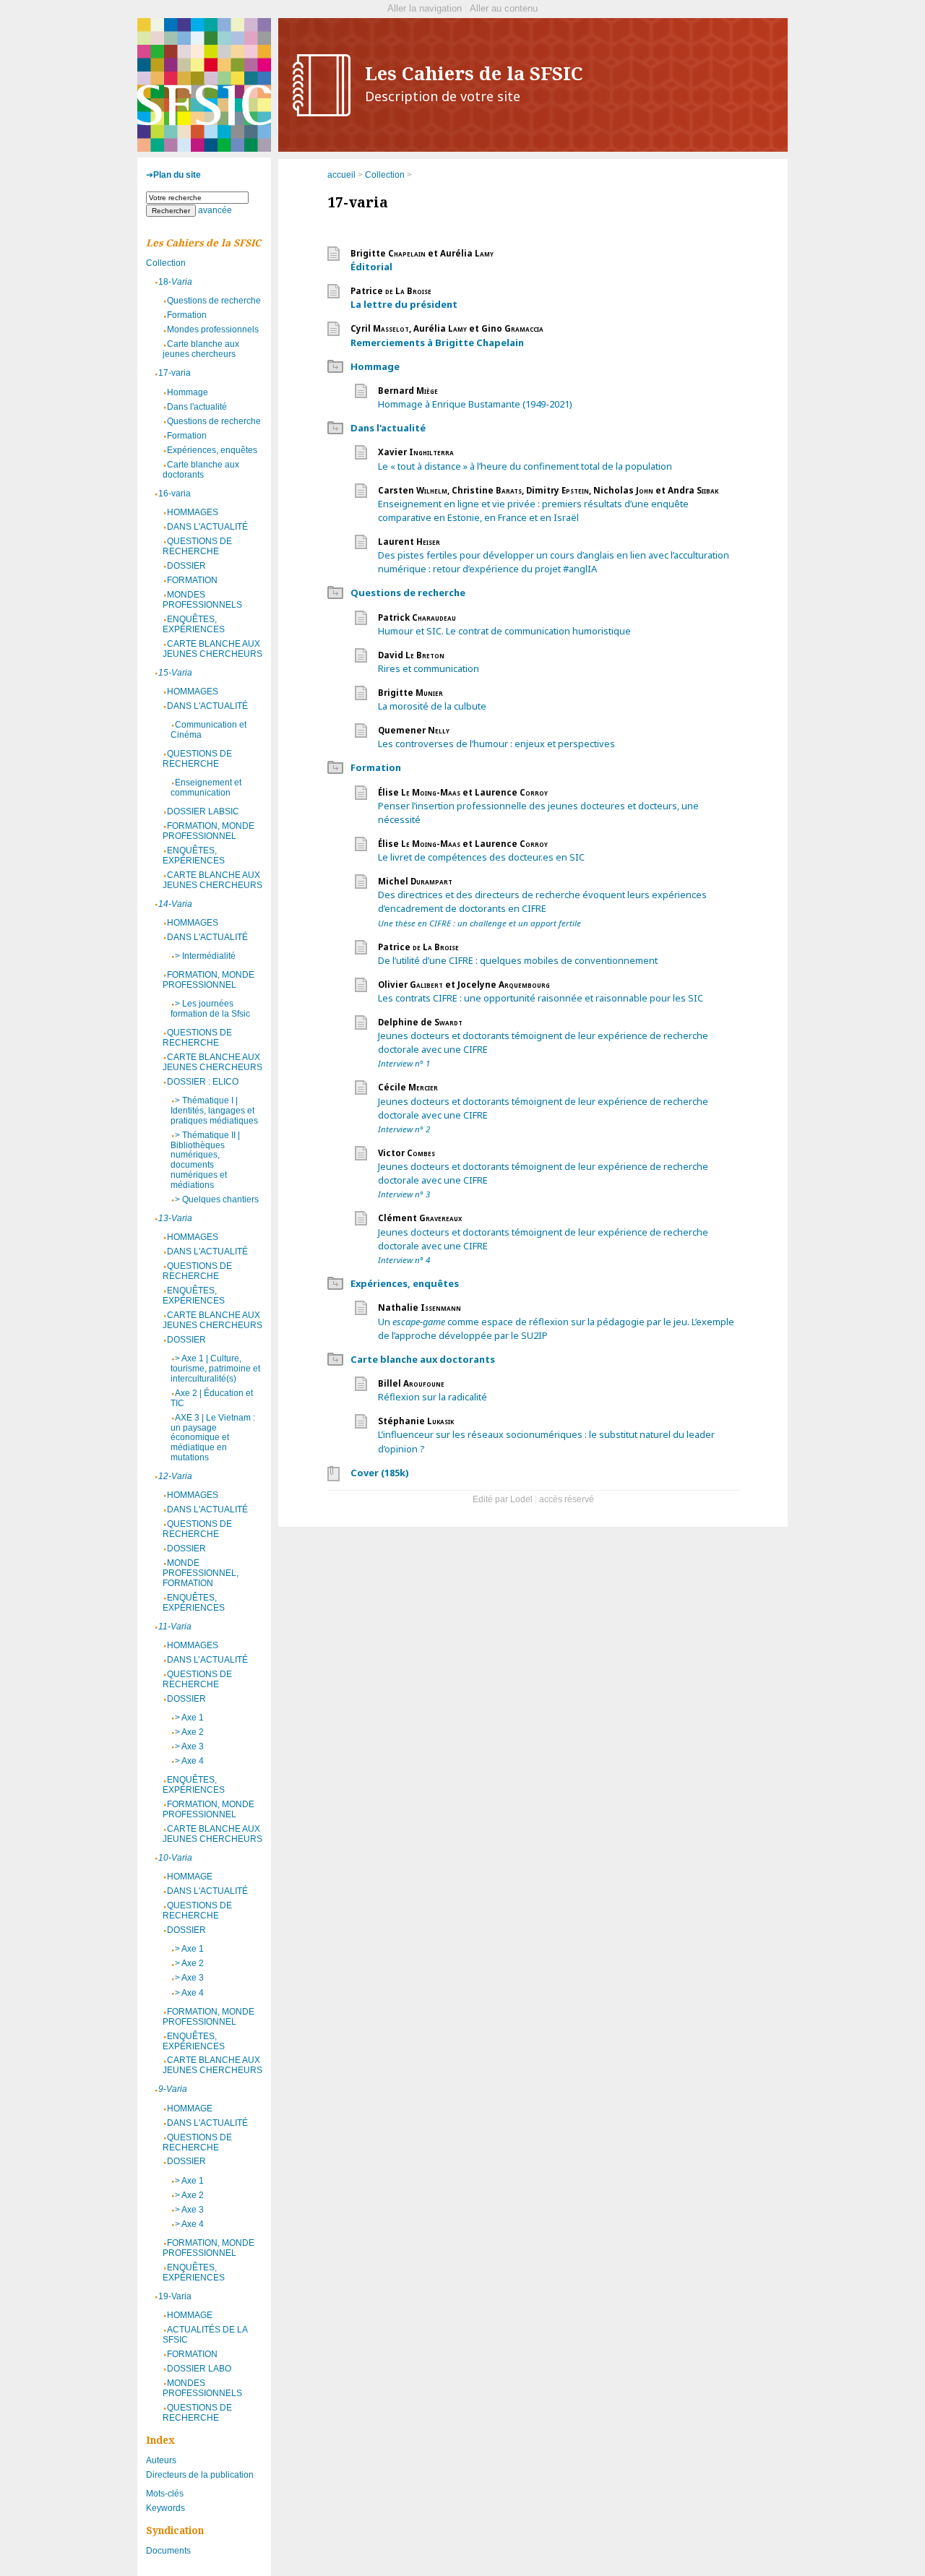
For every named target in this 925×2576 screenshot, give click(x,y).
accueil (341, 175)
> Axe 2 (189, 1732)
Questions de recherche (408, 593)
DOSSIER (186, 566)
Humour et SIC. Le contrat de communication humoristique (504, 631)
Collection (385, 175)
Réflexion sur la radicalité (433, 1397)
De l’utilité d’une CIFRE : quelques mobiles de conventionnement (518, 960)
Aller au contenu (504, 8)
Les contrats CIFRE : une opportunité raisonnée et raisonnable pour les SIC (541, 998)
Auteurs (161, 2460)
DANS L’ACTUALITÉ (207, 1660)
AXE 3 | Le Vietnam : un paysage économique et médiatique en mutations (213, 1438)
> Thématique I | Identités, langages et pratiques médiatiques (214, 1111)
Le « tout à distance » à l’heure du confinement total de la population (525, 466)
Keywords (165, 2508)
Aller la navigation (425, 8)
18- (175, 282)
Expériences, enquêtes (405, 1283)
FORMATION (192, 580)
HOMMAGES (193, 512)
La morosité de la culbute (432, 706)
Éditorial (371, 267)
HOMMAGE (190, 1877)
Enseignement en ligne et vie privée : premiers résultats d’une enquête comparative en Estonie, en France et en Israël (533, 511)
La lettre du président (404, 304)
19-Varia (175, 2296)
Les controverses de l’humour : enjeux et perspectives (496, 744)
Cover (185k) (379, 1473)
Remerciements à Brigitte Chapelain (437, 343)
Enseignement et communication (206, 788)
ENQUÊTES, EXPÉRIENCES (194, 624)
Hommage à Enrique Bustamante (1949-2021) (475, 404)
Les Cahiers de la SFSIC (474, 83)
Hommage (375, 366)
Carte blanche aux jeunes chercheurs (201, 349)
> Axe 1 (189, 1718)
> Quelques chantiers (217, 1199)
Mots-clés (165, 2494)
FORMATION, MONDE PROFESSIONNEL (208, 831)
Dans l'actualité (388, 428)
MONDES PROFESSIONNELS (202, 600)
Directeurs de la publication (200, 2475)
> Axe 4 (189, 1761)
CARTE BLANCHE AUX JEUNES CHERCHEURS (212, 649)
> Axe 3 (189, 1746)
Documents (168, 2551)
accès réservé (567, 1499)
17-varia (175, 373)
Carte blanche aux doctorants (423, 1359)
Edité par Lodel (503, 1499)
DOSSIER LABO (199, 2369)
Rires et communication (429, 668)
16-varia (175, 494)
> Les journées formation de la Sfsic (210, 1009)
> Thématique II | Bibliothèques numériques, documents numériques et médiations (205, 1160)
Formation (376, 767)
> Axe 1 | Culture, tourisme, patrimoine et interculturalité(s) (215, 1369)
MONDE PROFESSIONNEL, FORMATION (201, 1573)
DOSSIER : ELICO (203, 1082)
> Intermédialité (205, 956)
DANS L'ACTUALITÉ (207, 527)
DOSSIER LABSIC (203, 811)
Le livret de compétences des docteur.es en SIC (481, 857)
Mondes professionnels (213, 329)
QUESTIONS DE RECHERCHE (197, 546)
